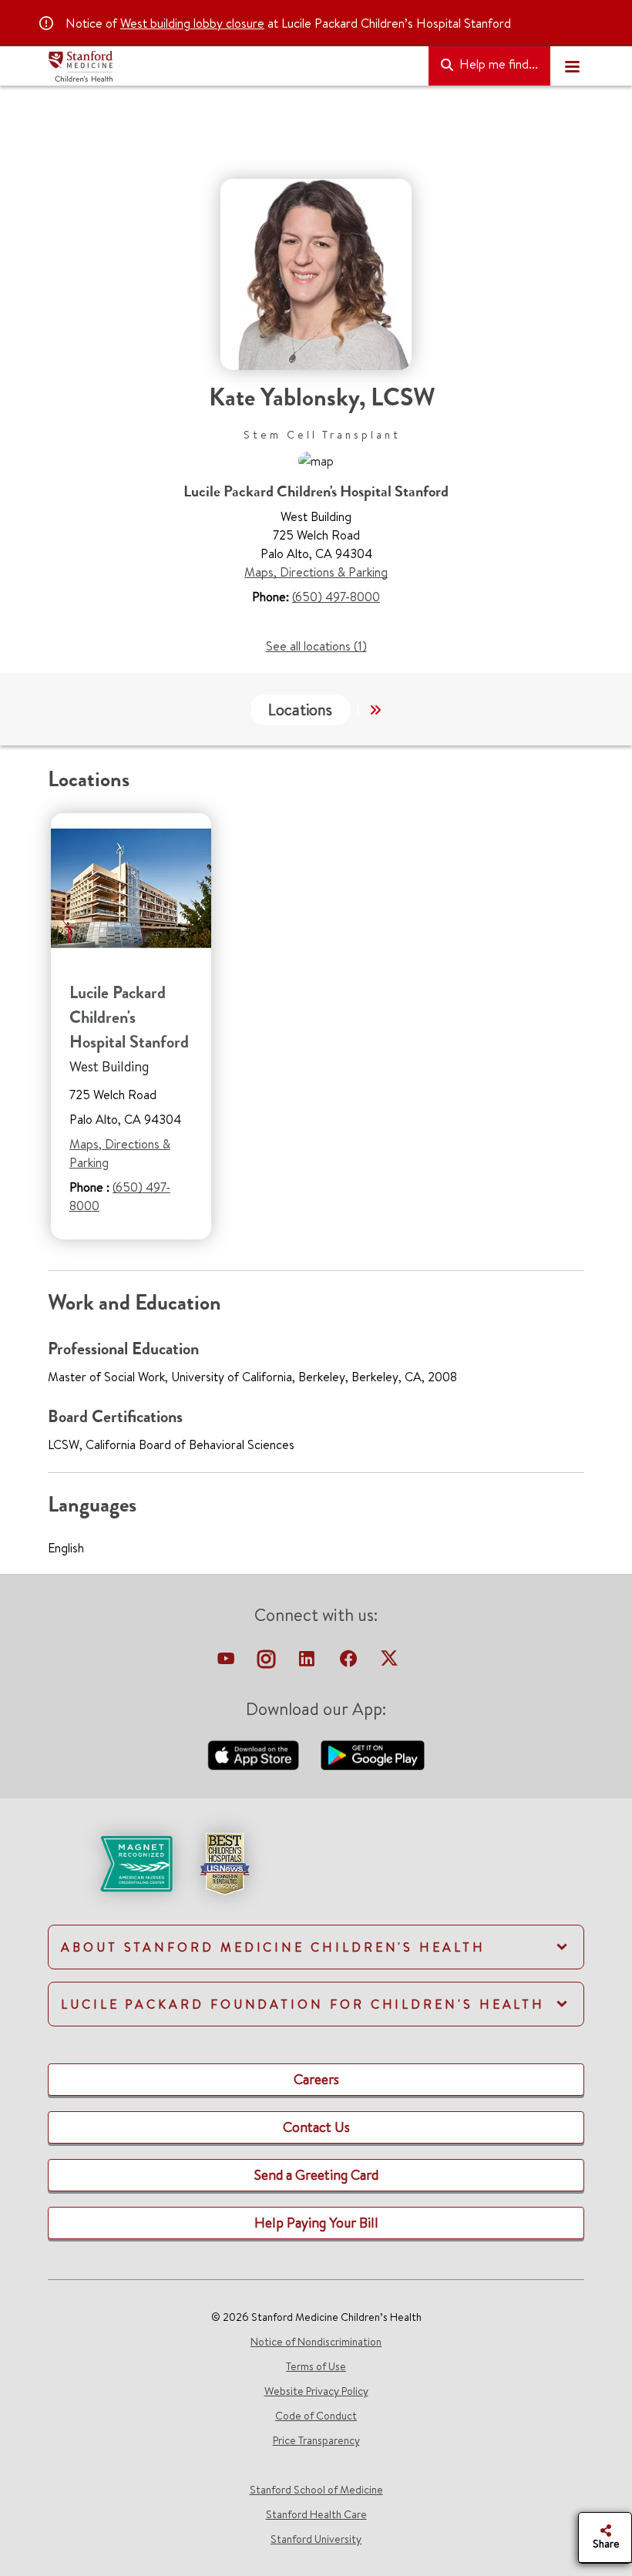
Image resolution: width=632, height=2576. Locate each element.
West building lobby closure (192, 23)
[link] (316, 1877)
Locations (300, 710)
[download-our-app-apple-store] (255, 1754)
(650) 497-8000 (336, 597)
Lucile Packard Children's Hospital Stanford (129, 1017)
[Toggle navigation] (572, 66)
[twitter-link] (389, 1663)
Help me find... (497, 64)
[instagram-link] (268, 1663)
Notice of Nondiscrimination (316, 2342)
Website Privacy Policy (316, 2391)
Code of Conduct (316, 2416)
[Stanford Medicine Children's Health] (232, 66)
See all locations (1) (316, 646)
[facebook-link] (350, 1663)
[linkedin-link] (308, 1663)
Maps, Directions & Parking (316, 572)
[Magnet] (111, 1862)
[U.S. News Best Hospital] (224, 1862)
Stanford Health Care (316, 2514)
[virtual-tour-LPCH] (227, 1663)
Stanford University (316, 2539)
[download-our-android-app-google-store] (373, 1754)
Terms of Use (316, 2366)
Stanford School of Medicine (316, 2490)
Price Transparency (316, 2440)
